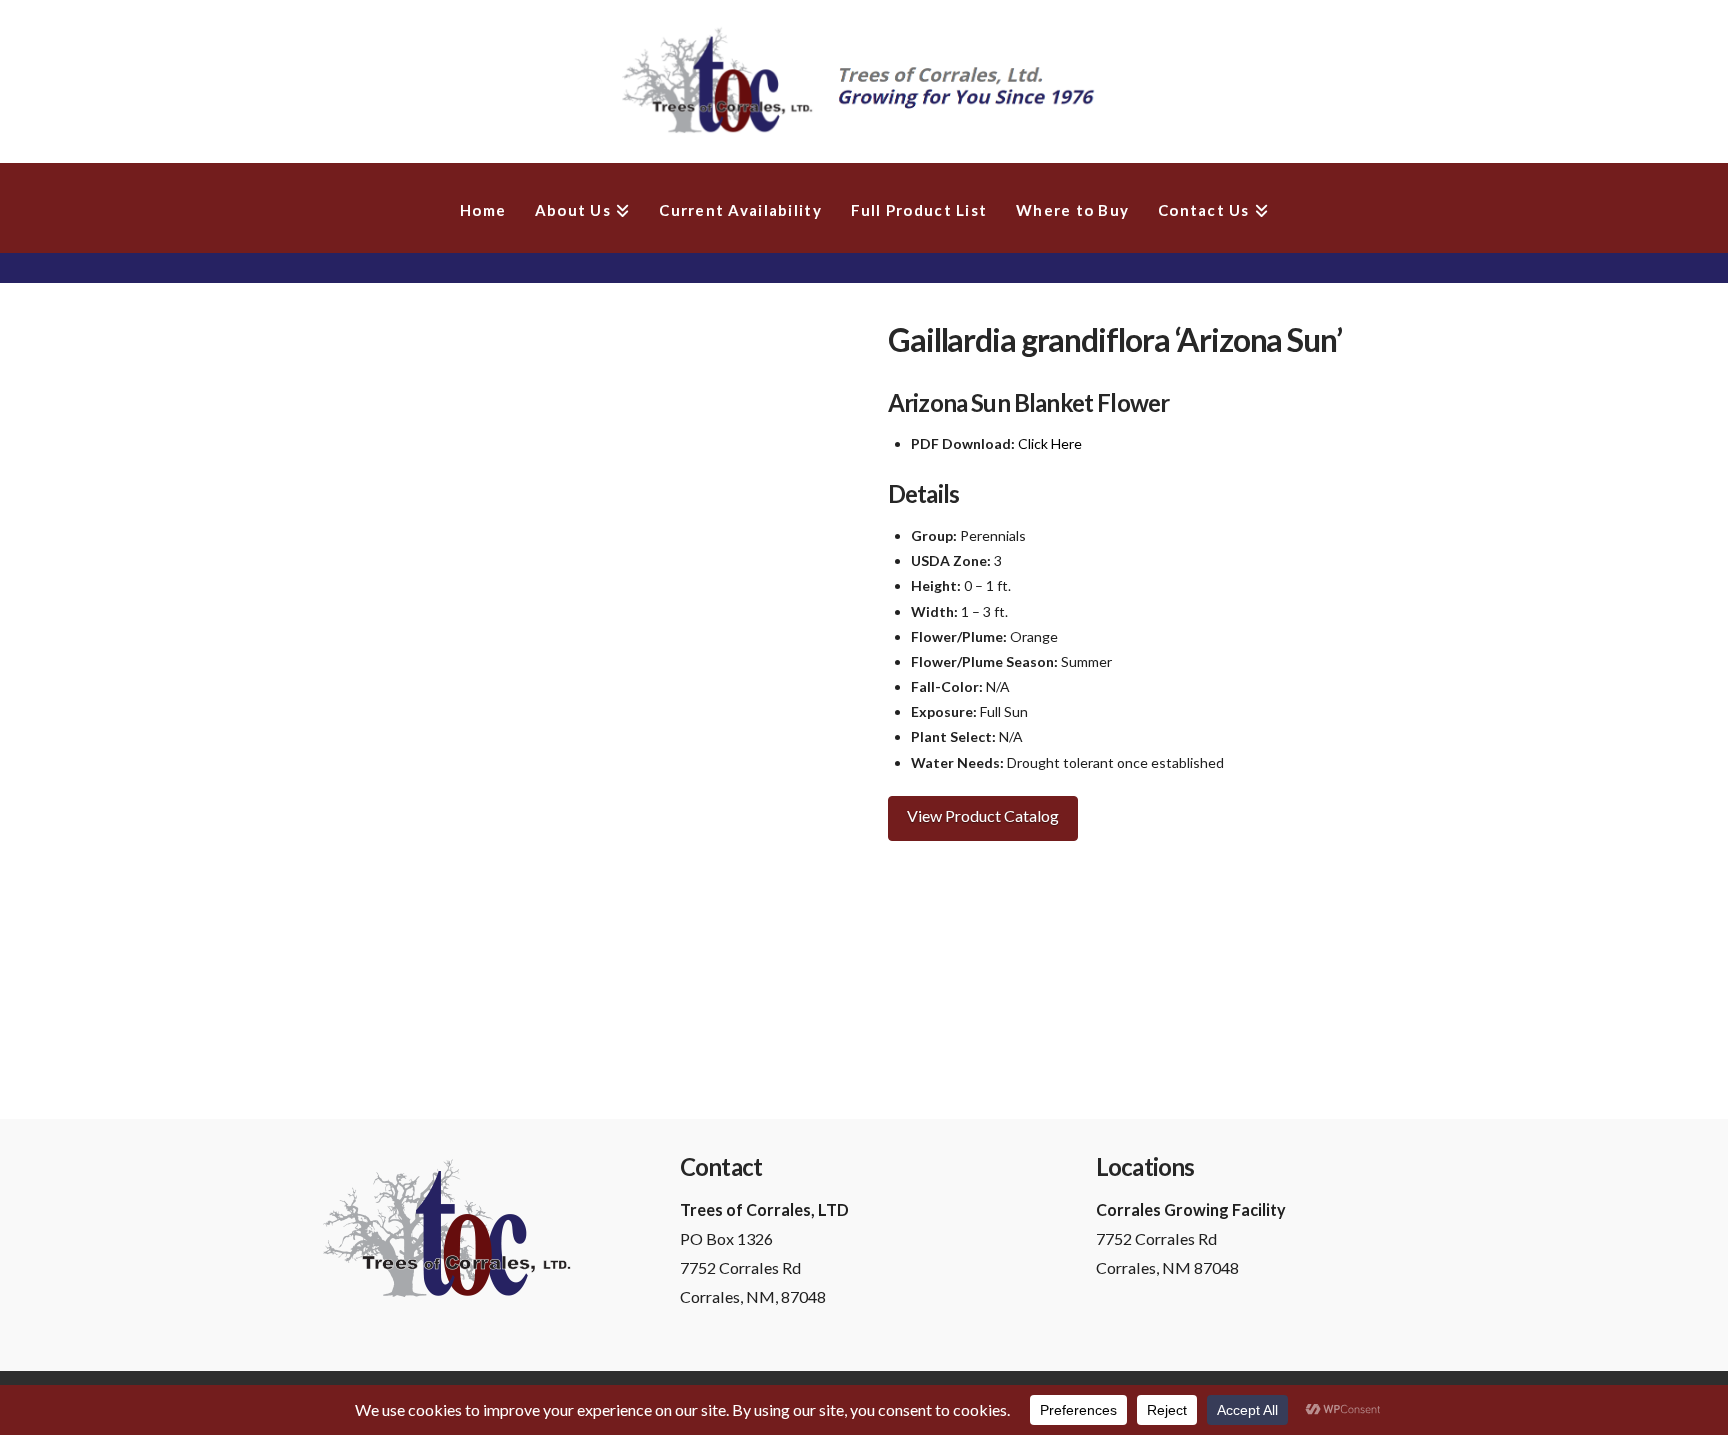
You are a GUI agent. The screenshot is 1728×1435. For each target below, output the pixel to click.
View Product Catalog (983, 815)
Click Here (1050, 443)
